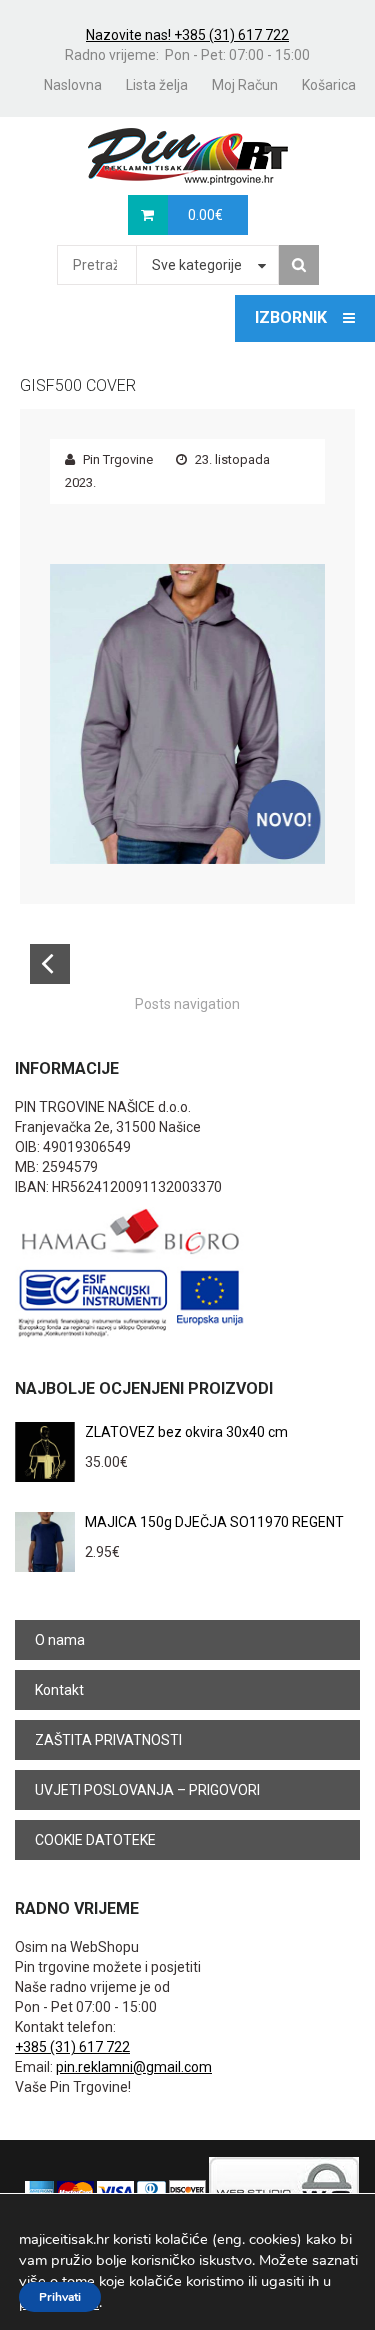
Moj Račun (245, 85)
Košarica (329, 85)
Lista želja (157, 85)
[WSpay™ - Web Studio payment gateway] (284, 2191)
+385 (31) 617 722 (72, 2047)
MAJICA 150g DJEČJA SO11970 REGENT (214, 1522)
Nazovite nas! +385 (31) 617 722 (187, 35)
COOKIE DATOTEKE (95, 1840)
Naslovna (73, 85)
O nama (60, 1640)
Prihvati (60, 2297)
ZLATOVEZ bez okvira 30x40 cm (186, 1432)
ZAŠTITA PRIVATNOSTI (108, 1740)
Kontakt (59, 1690)
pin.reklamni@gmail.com (134, 2067)
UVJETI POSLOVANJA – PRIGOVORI (147, 1790)
